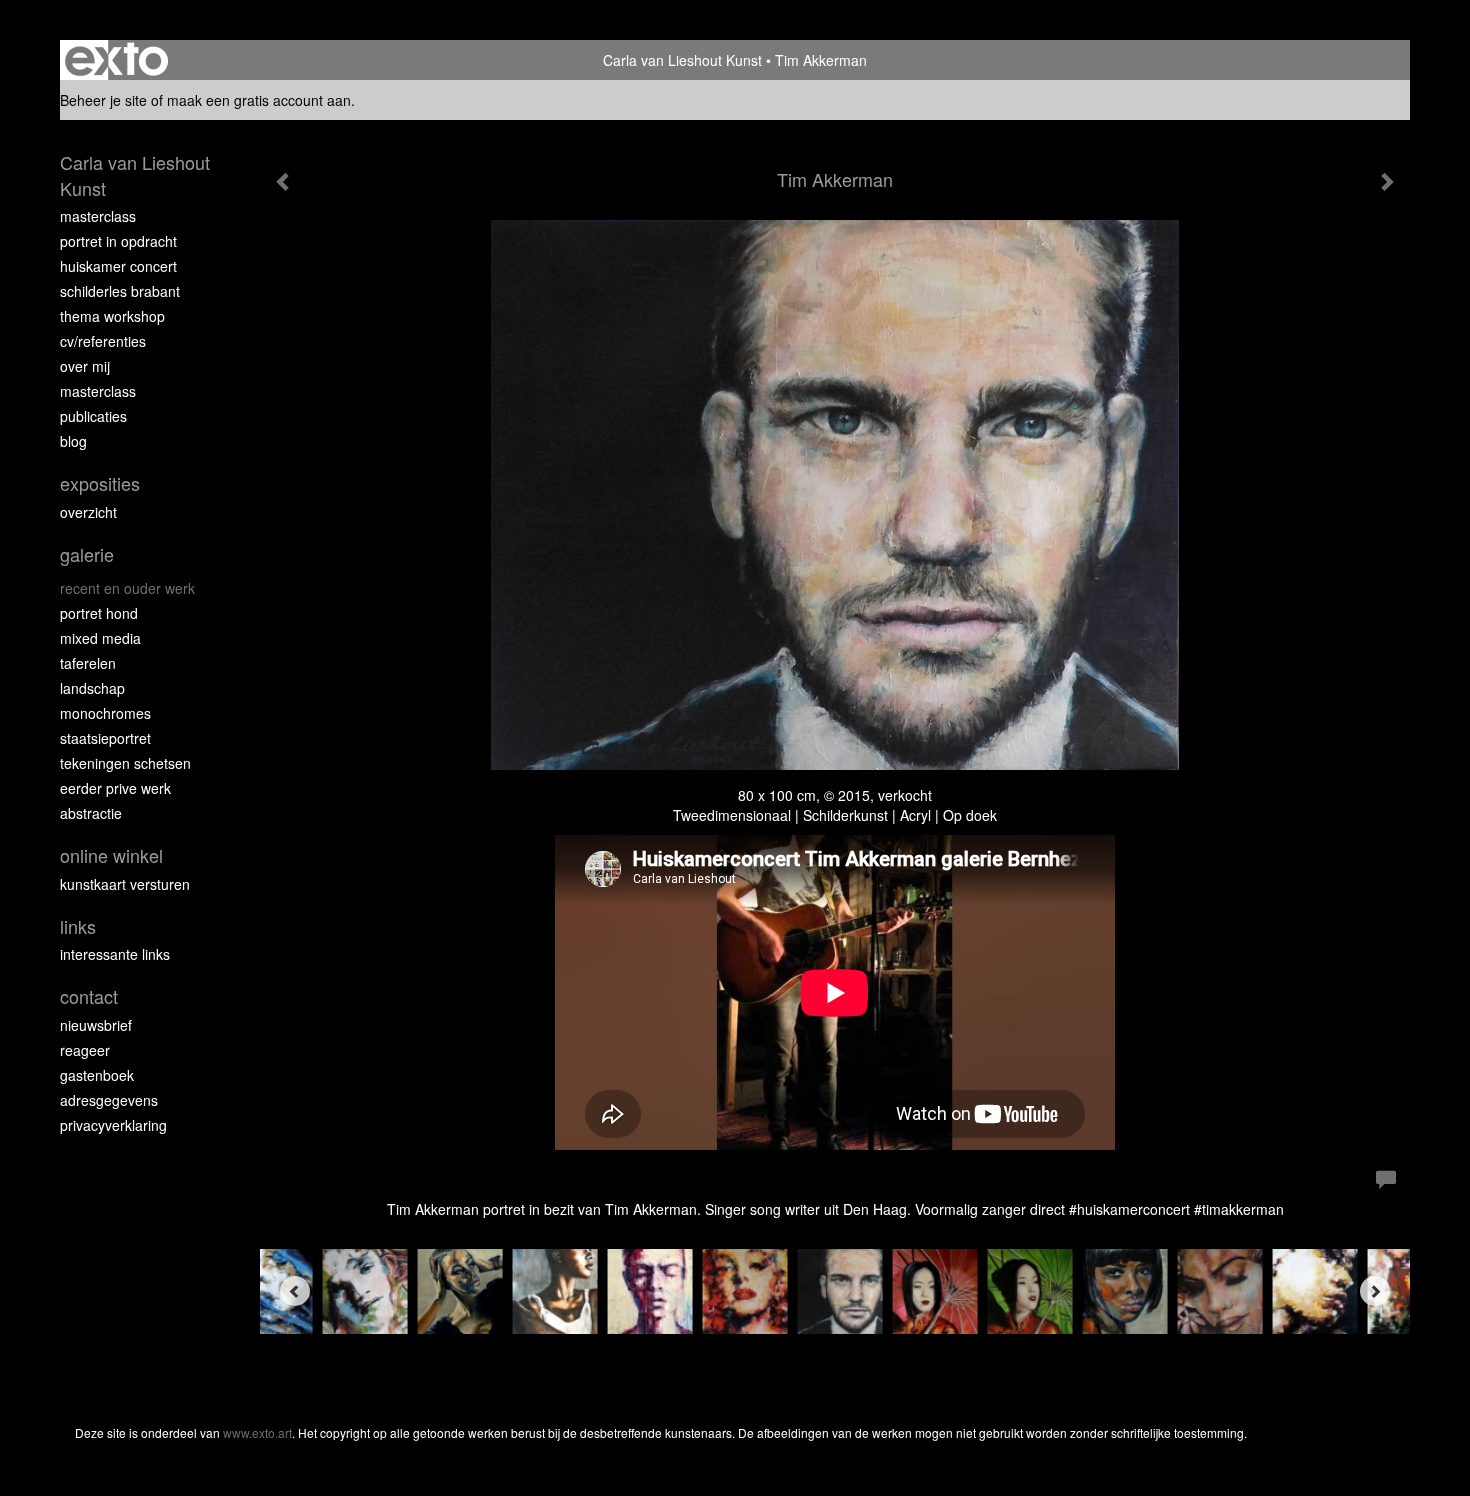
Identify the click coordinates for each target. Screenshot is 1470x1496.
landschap (92, 688)
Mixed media (100, 638)
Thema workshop (112, 316)
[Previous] (295, 1291)
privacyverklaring (113, 1125)
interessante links (115, 954)
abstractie (91, 813)
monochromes (105, 713)
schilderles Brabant (120, 291)
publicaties (93, 416)
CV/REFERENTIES (103, 341)
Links (78, 926)
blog (73, 441)
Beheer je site (103, 100)
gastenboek (97, 1075)
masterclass (98, 216)
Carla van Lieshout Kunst (682, 60)
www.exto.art (257, 1432)
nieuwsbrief (96, 1025)
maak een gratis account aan (259, 100)
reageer (85, 1050)
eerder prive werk (115, 788)
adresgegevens (109, 1100)
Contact (89, 996)
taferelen (88, 663)
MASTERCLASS (98, 391)
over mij (85, 366)
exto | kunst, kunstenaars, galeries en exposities (116, 60)
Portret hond (99, 613)
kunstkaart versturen (125, 884)
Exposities (100, 483)
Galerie (87, 554)
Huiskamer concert (118, 266)
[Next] (1375, 1291)
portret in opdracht (118, 241)
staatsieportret (105, 738)
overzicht (88, 512)
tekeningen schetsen (125, 763)
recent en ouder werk (127, 588)
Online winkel (111, 855)
